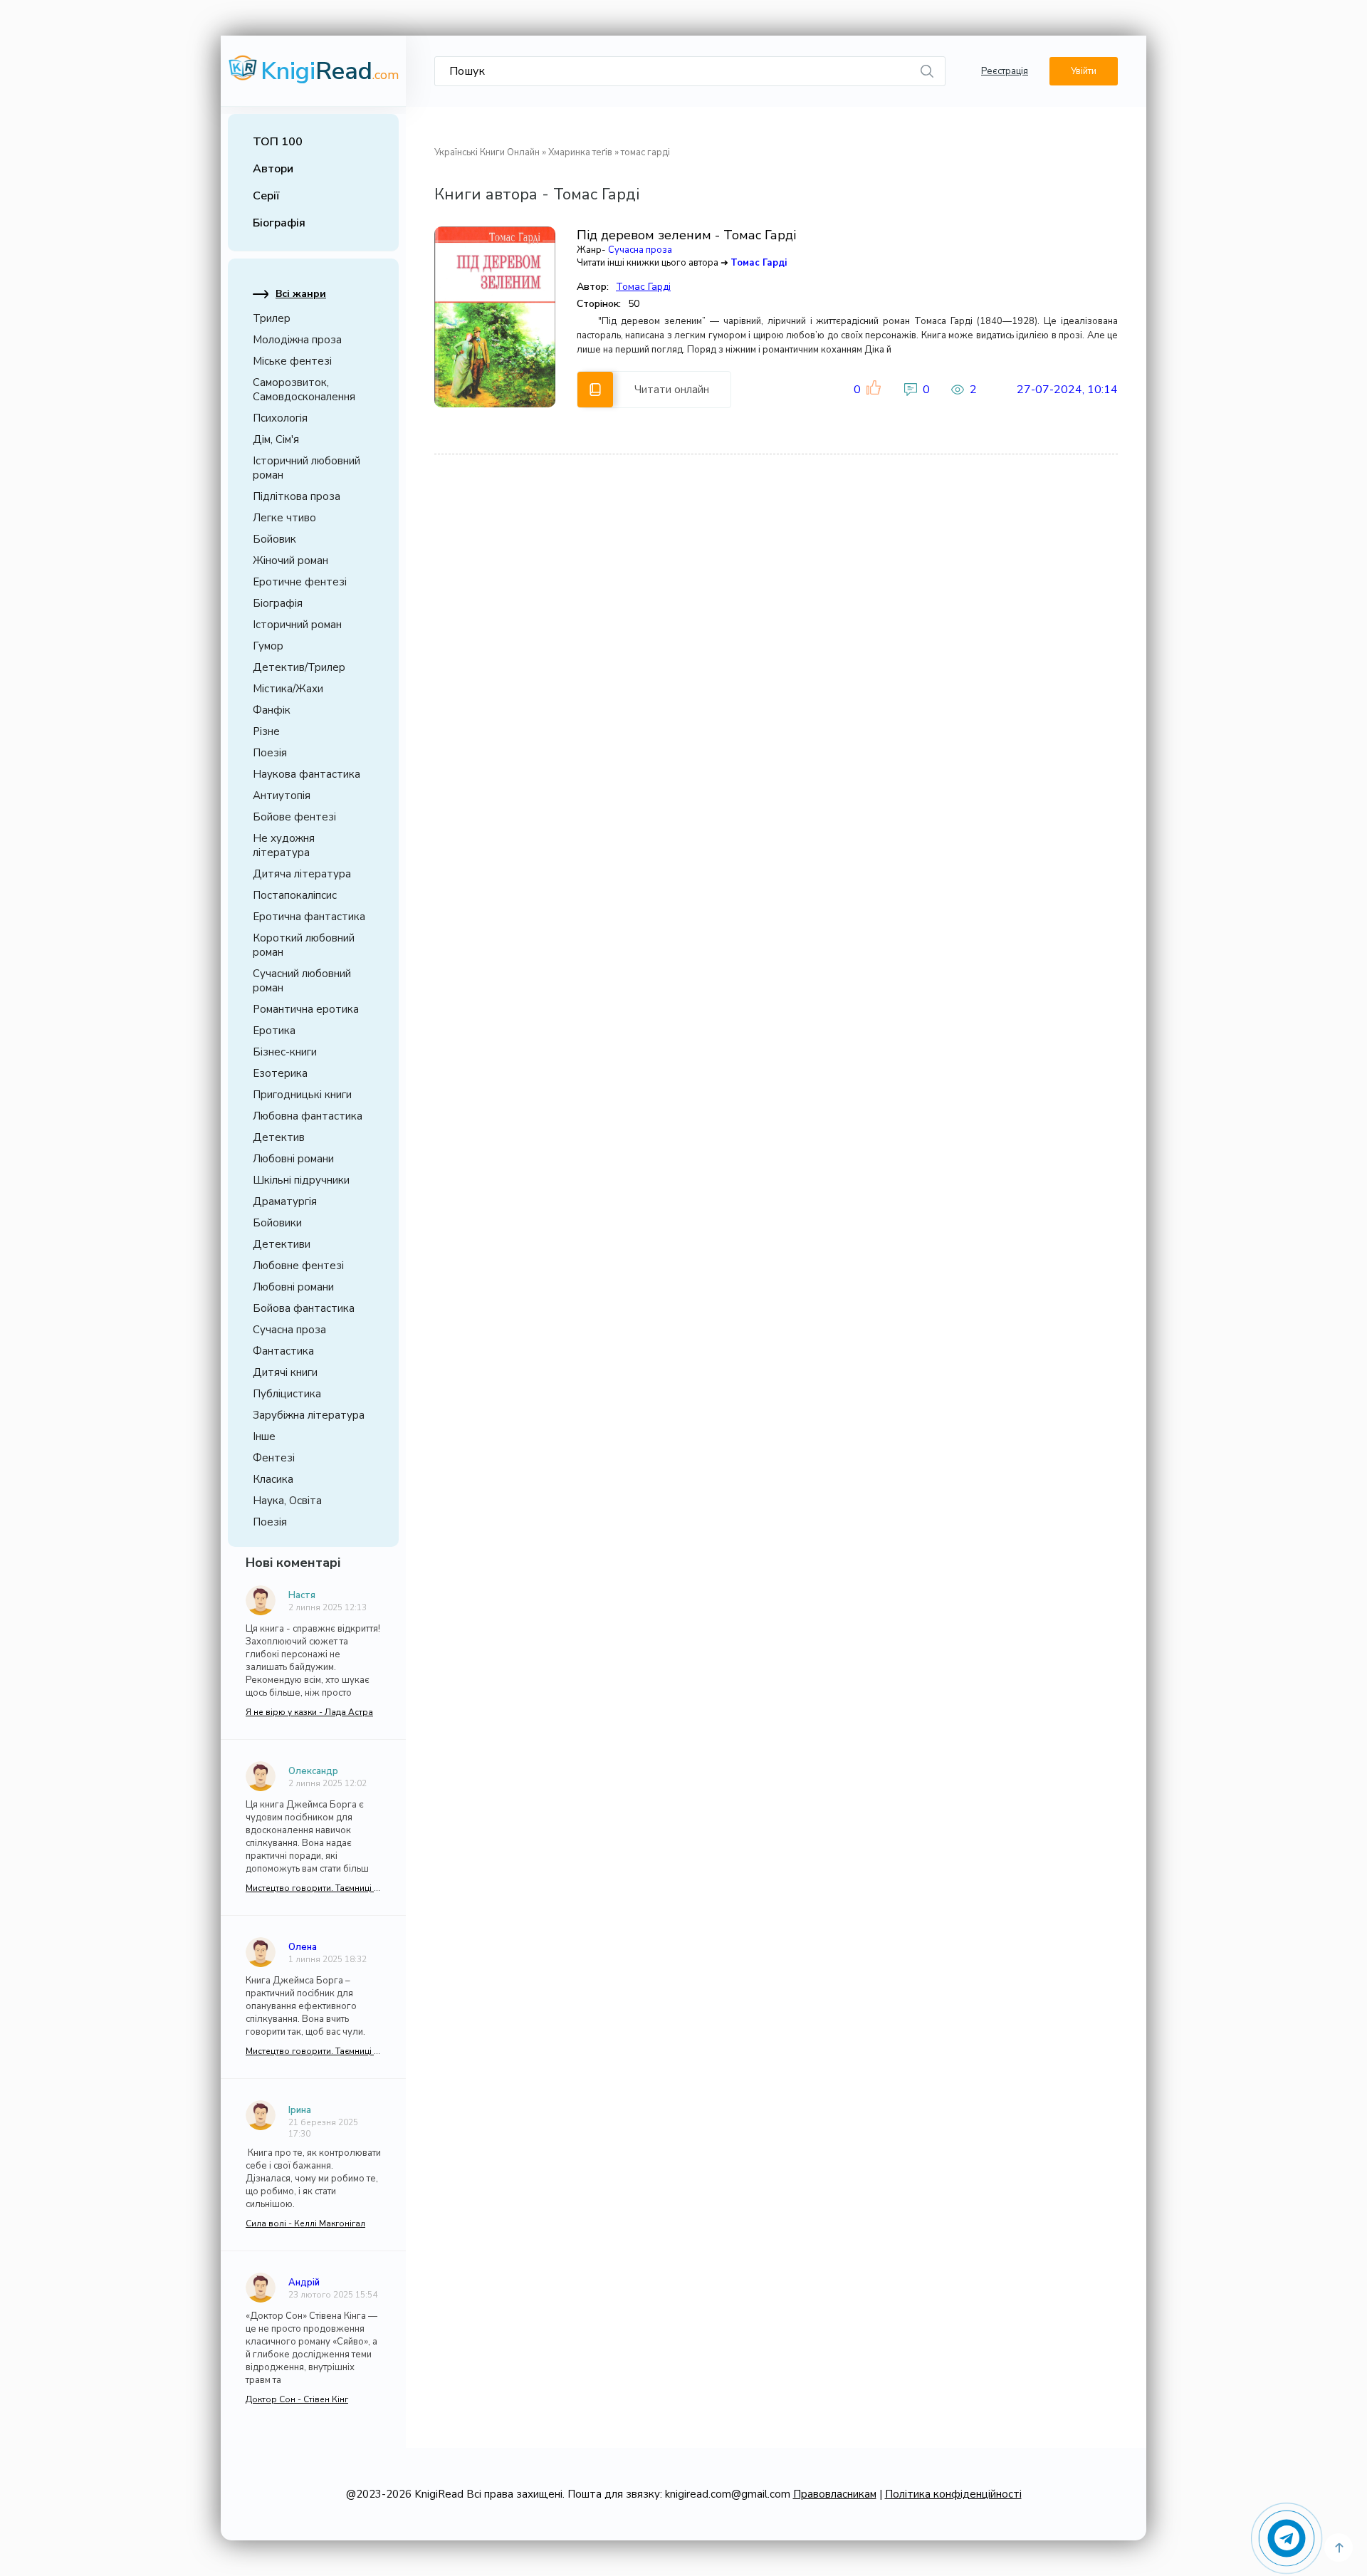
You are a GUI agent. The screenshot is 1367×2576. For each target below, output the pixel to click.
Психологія (280, 418)
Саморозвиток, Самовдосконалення (304, 390)
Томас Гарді (759, 263)
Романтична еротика (306, 1009)
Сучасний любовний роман (302, 981)
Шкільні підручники (301, 1180)
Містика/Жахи (288, 689)
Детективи (282, 1244)
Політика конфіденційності (953, 2494)
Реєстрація (1005, 71)
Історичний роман (297, 625)
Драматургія (285, 1201)
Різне (266, 731)
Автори (273, 169)
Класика (273, 1479)
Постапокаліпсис (295, 895)
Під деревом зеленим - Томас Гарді (686, 235)
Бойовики (277, 1223)
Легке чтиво (284, 518)
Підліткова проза (297, 496)
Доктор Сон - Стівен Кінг (297, 2399)
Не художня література (284, 845)
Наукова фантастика (307, 774)
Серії (266, 196)
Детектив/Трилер (299, 667)
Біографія (279, 223)
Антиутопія (282, 796)
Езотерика (280, 1073)
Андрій (304, 2283)
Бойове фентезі (294, 817)
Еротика (274, 1031)
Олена (303, 1947)
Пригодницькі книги (302, 1095)
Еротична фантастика (309, 917)
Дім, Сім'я (276, 439)
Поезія (270, 753)
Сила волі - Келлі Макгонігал (305, 2223)
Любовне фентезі (298, 1266)
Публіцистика (287, 1394)
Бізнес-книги (285, 1052)
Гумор (268, 646)
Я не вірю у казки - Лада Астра (309, 1712)
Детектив (279, 1137)
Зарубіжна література (309, 1415)
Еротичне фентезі (300, 582)
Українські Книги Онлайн (487, 152)
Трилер (272, 318)
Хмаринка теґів (580, 152)
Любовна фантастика (308, 1116)
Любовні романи (293, 1159)
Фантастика (283, 1351)
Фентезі (274, 1458)
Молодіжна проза (297, 340)
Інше (264, 1436)
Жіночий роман (290, 560)
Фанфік (272, 710)
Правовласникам (835, 2494)
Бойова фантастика (304, 1308)
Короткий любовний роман (304, 945)
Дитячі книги (285, 1372)
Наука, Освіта (287, 1501)
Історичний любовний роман (307, 468)
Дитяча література (302, 874)
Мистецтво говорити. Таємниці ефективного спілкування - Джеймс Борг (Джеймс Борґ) (313, 1888)
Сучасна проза (289, 1330)
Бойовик (274, 539)
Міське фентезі (292, 361)
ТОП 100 (278, 142)
